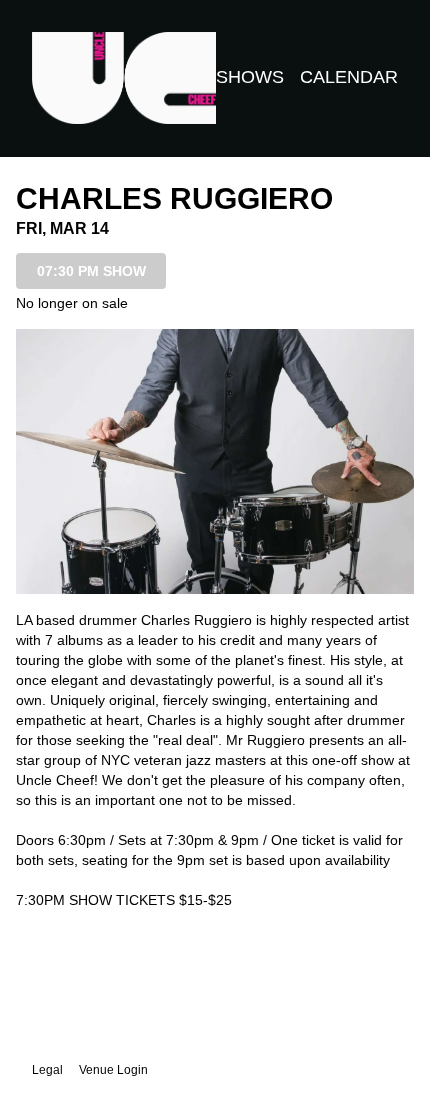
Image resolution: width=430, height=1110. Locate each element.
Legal (47, 1070)
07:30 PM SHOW (91, 271)
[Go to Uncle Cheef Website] (124, 78)
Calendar (349, 77)
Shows (250, 77)
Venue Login (113, 1070)
